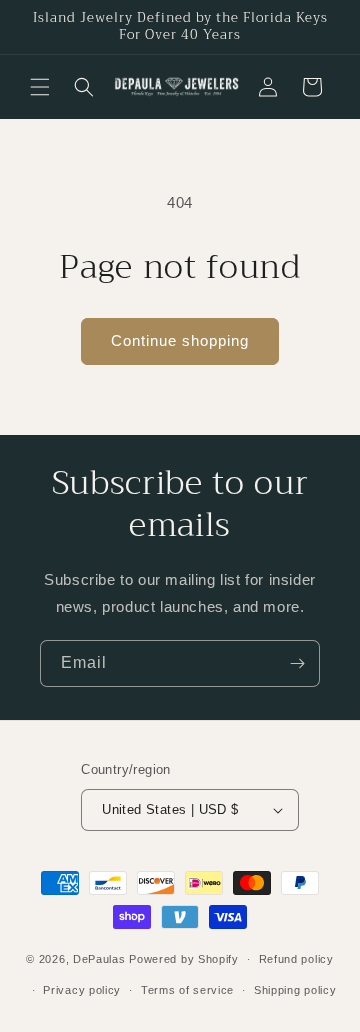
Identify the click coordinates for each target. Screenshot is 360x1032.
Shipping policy (295, 990)
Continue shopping (180, 340)
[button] (40, 87)
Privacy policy (82, 990)
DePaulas (99, 959)
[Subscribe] (297, 663)
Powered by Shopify (184, 959)
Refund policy (296, 959)
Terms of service (187, 990)
